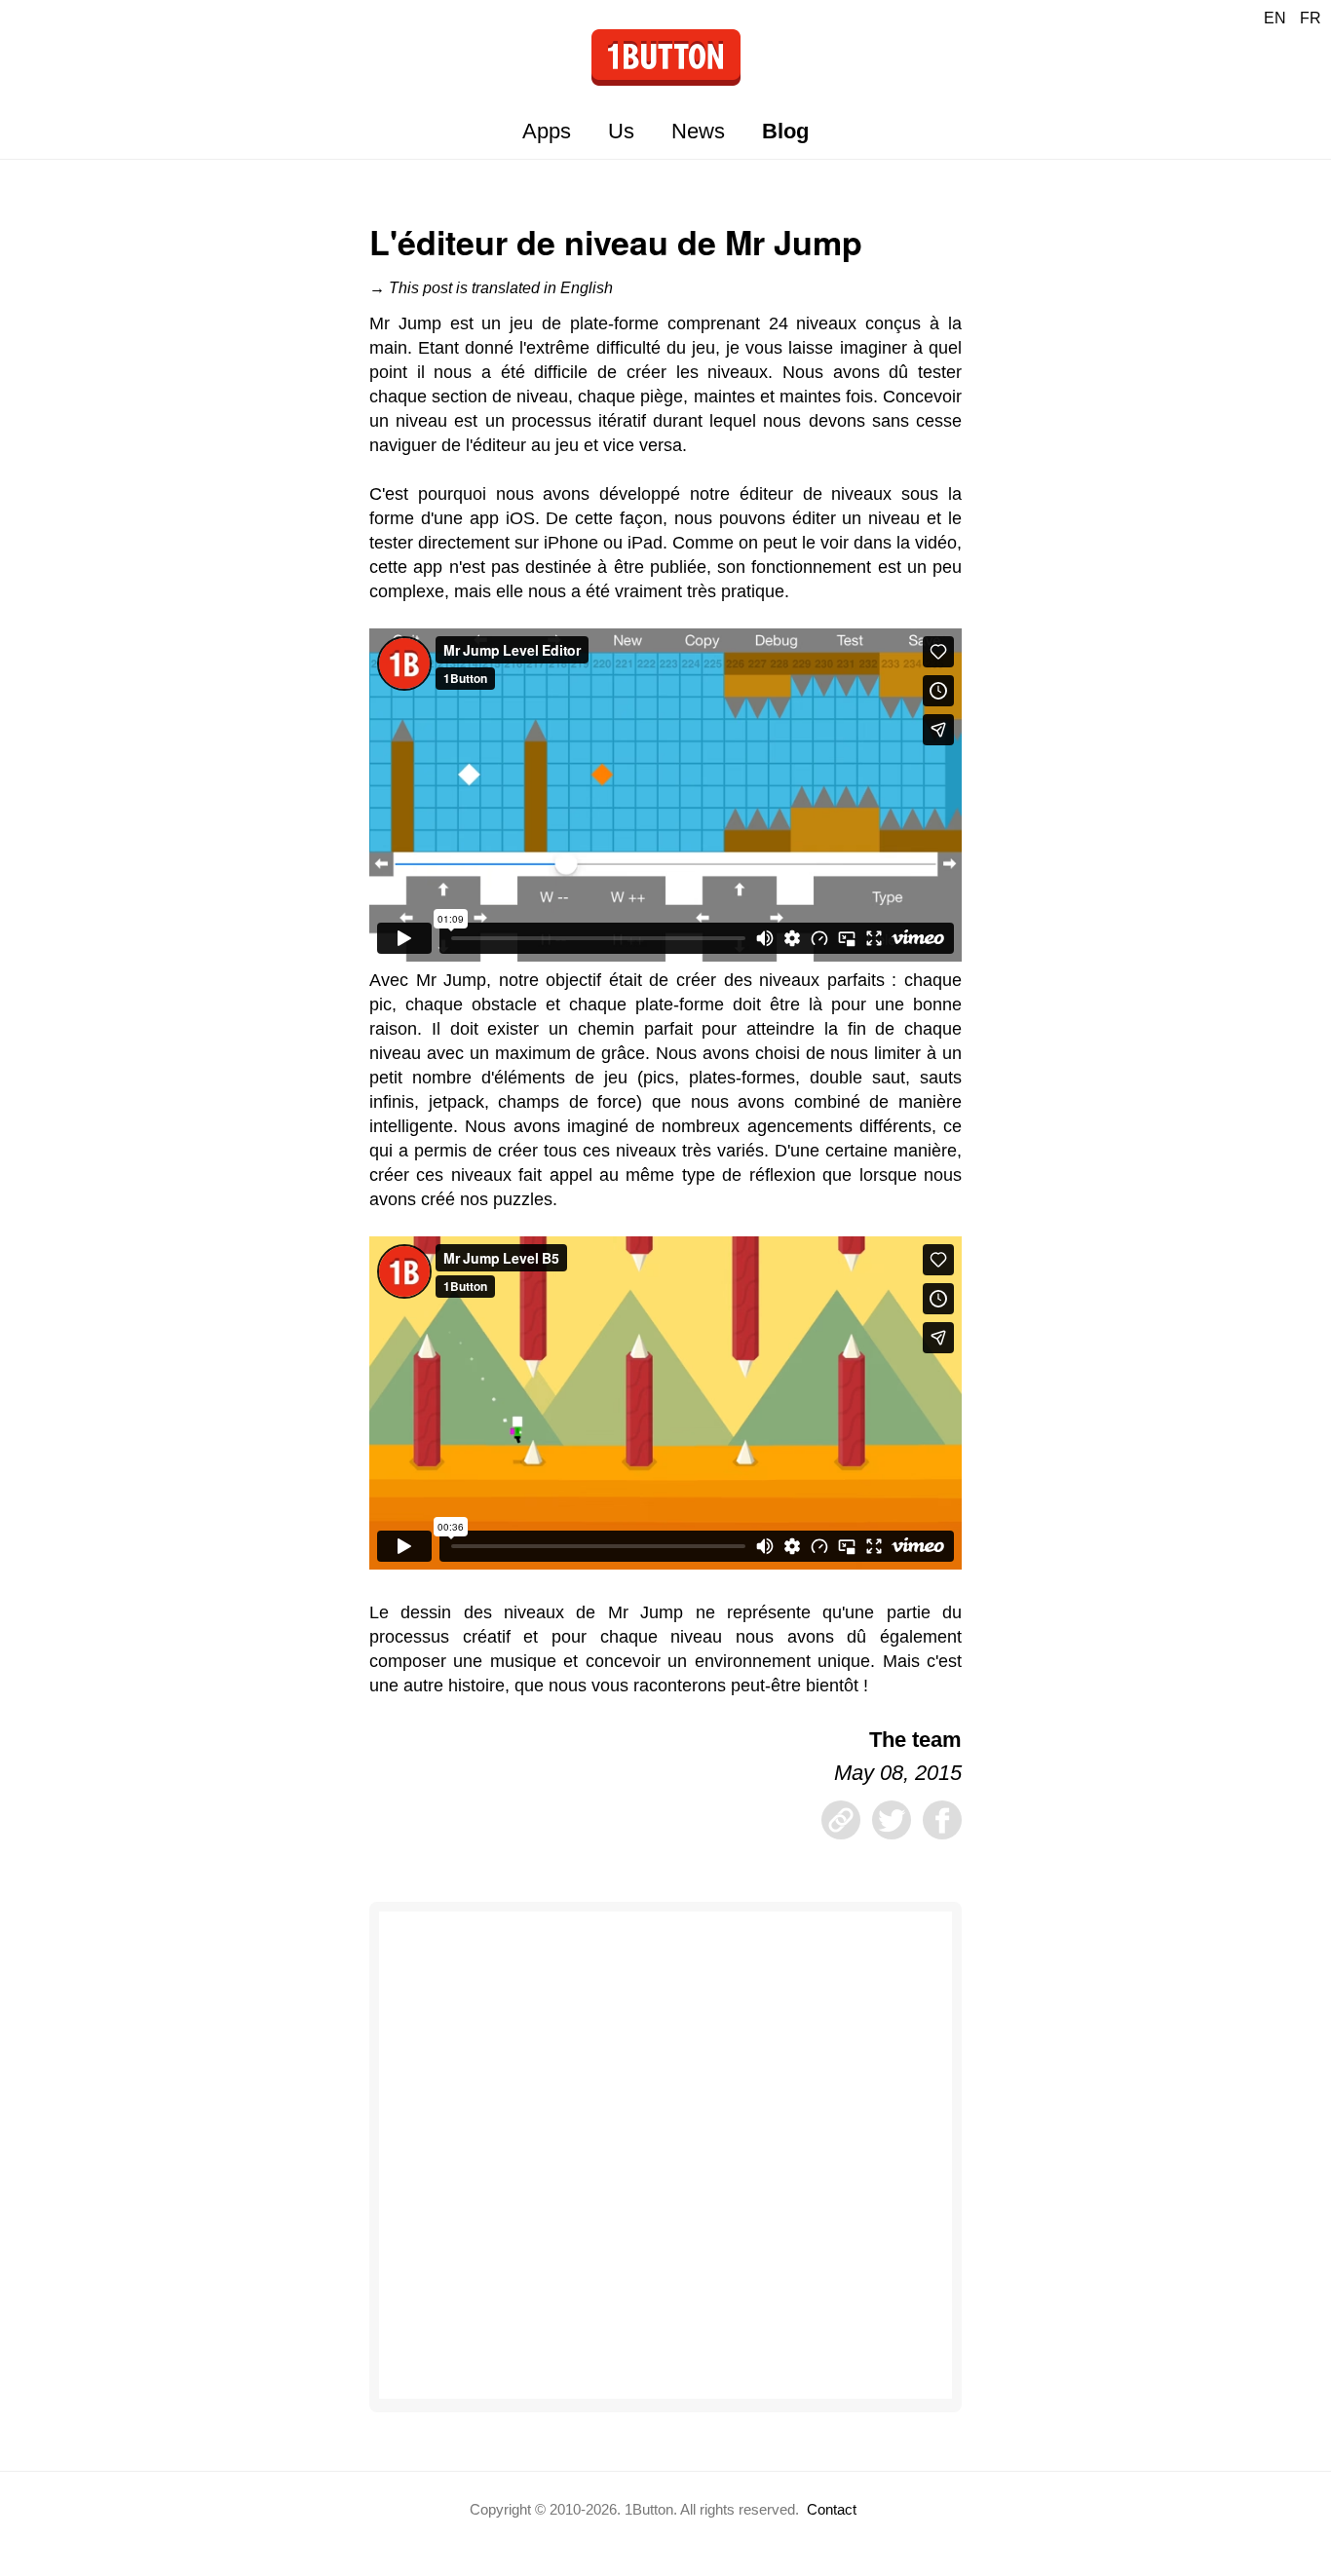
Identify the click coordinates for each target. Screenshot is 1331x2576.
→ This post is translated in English (491, 288)
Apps (547, 131)
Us (621, 131)
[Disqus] (665, 2155)
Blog (785, 131)
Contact (832, 2509)
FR (1311, 18)
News (698, 131)
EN (1275, 18)
